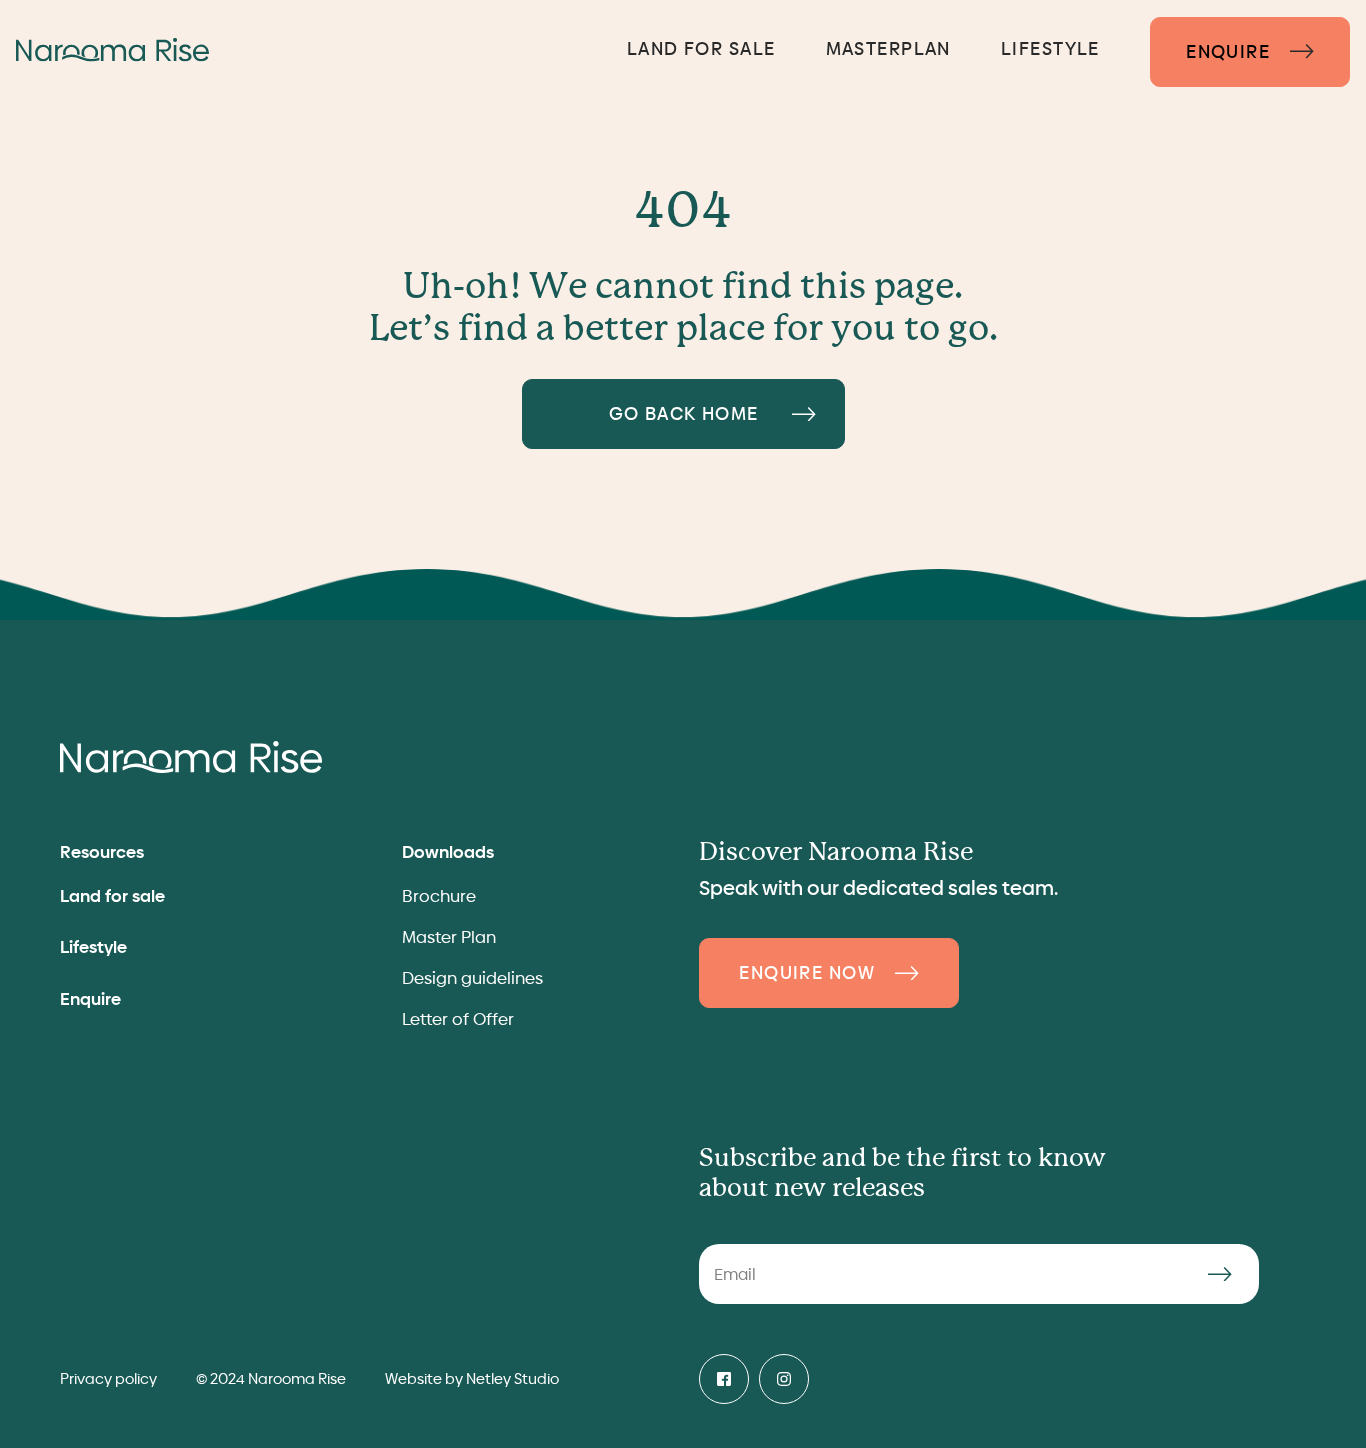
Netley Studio (512, 1378)
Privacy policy (108, 1378)
